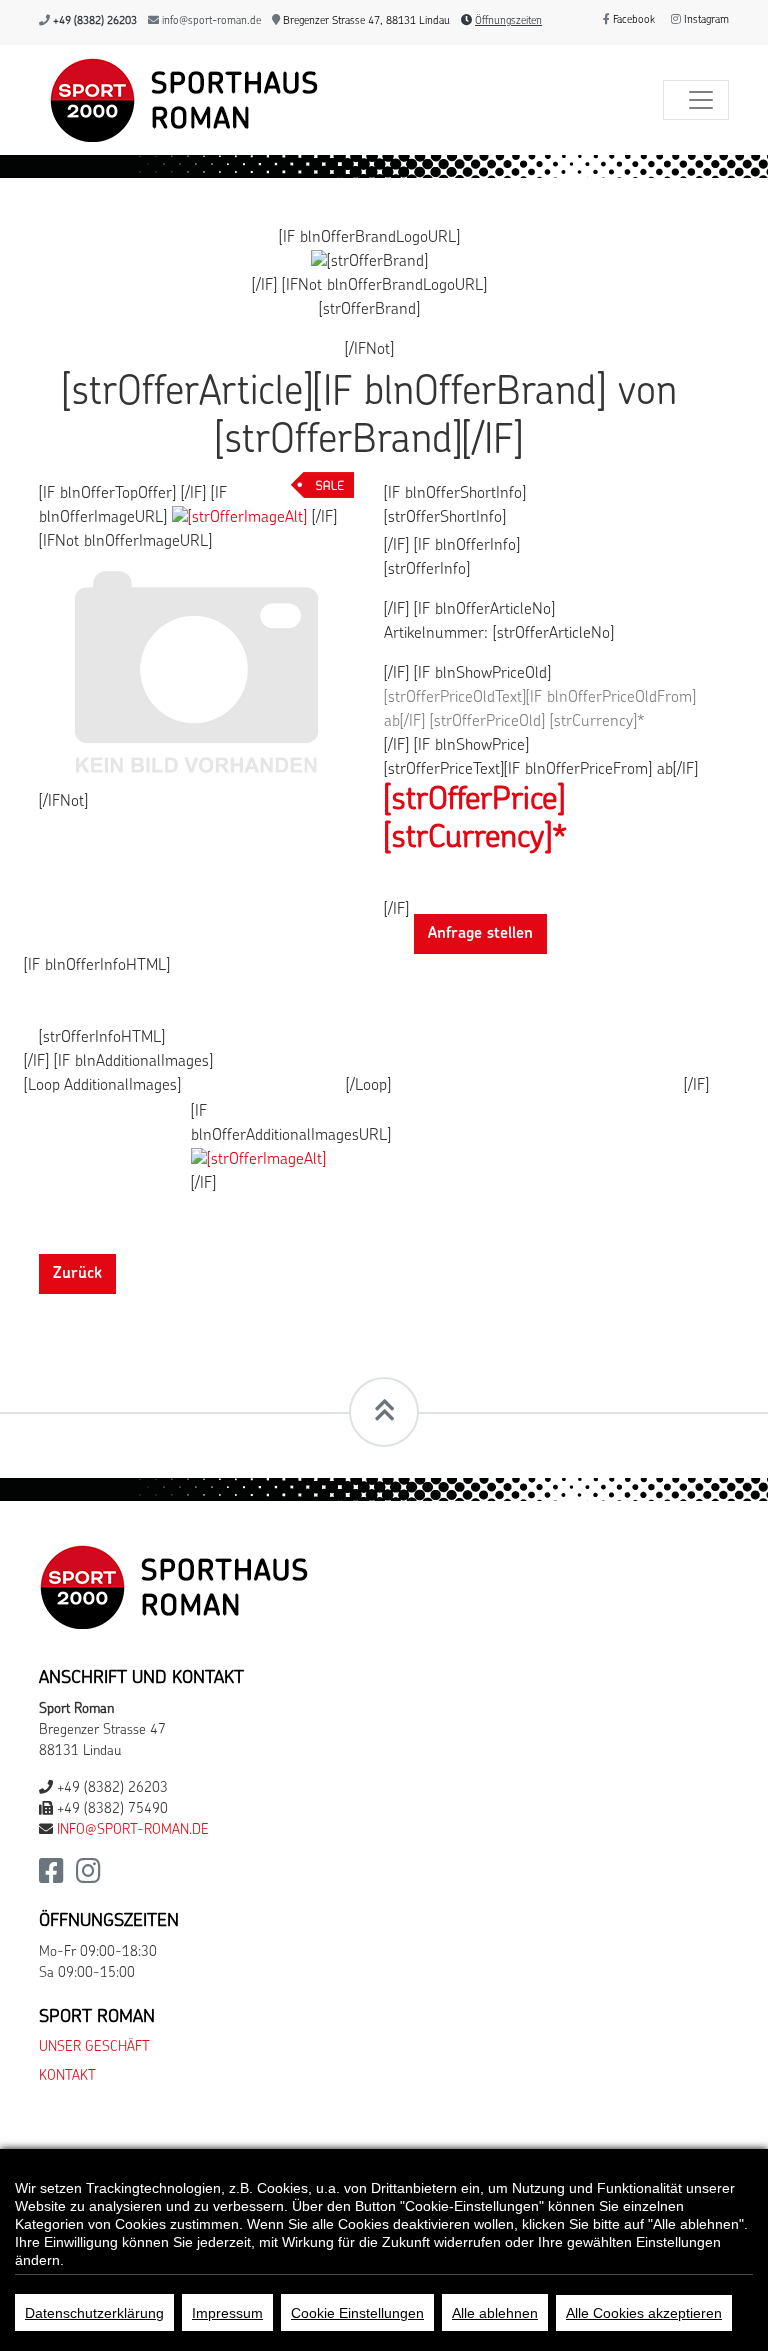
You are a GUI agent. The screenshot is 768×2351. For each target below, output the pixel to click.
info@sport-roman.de (211, 21)
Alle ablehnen (495, 2313)
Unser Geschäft (94, 2047)
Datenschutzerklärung (94, 2313)
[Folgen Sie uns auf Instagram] (88, 1877)
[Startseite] (179, 100)
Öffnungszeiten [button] (508, 21)
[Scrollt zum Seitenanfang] (384, 1412)
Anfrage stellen (480, 934)
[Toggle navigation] (696, 100)
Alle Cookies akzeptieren (644, 2313)
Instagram (705, 20)
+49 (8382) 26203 (95, 21)
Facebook (632, 20)
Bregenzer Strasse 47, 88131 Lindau (365, 21)
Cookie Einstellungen (357, 2313)
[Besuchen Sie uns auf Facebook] (51, 1877)
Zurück (77, 1274)
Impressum (227, 2313)
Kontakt (67, 2076)
